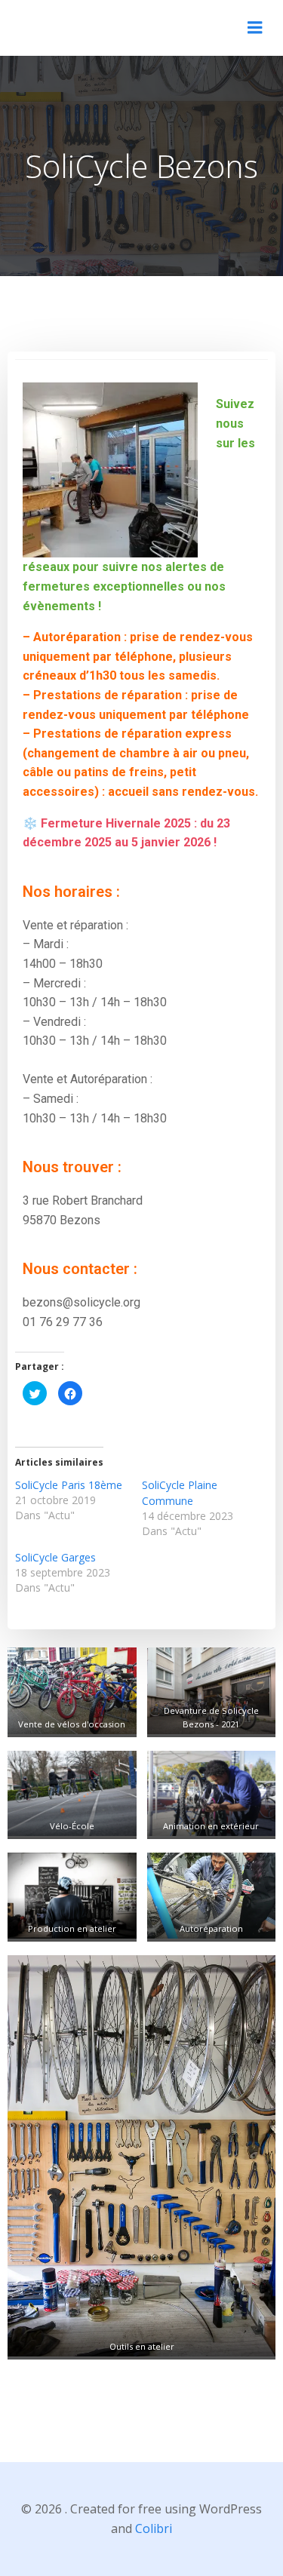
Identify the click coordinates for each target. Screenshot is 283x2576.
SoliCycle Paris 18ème (69, 1485)
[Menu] (255, 28)
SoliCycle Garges (55, 1557)
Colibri (154, 2528)
